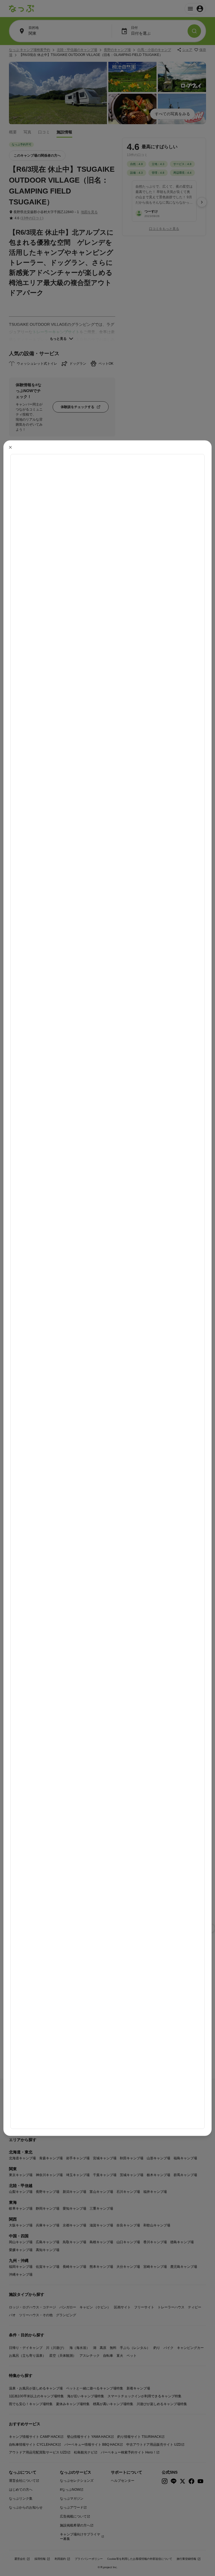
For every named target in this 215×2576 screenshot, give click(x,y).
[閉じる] (10, 447)
